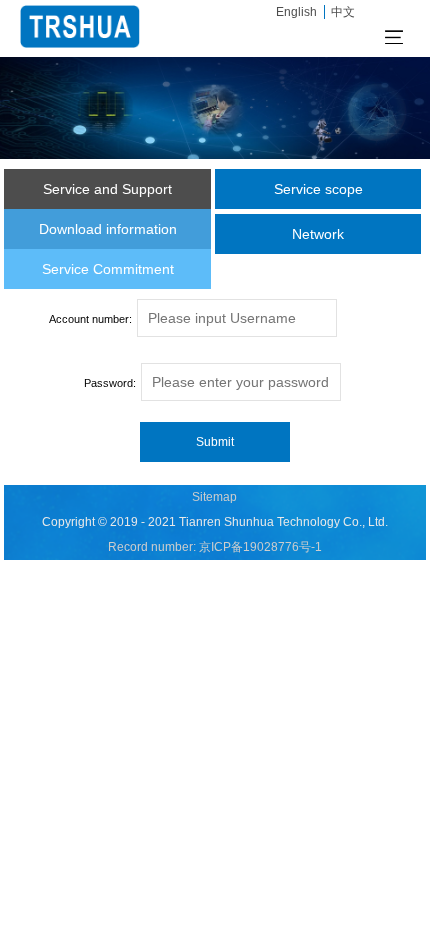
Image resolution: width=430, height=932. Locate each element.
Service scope (318, 189)
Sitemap (214, 497)
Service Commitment (108, 269)
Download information (108, 229)
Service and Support (107, 189)
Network (318, 234)
